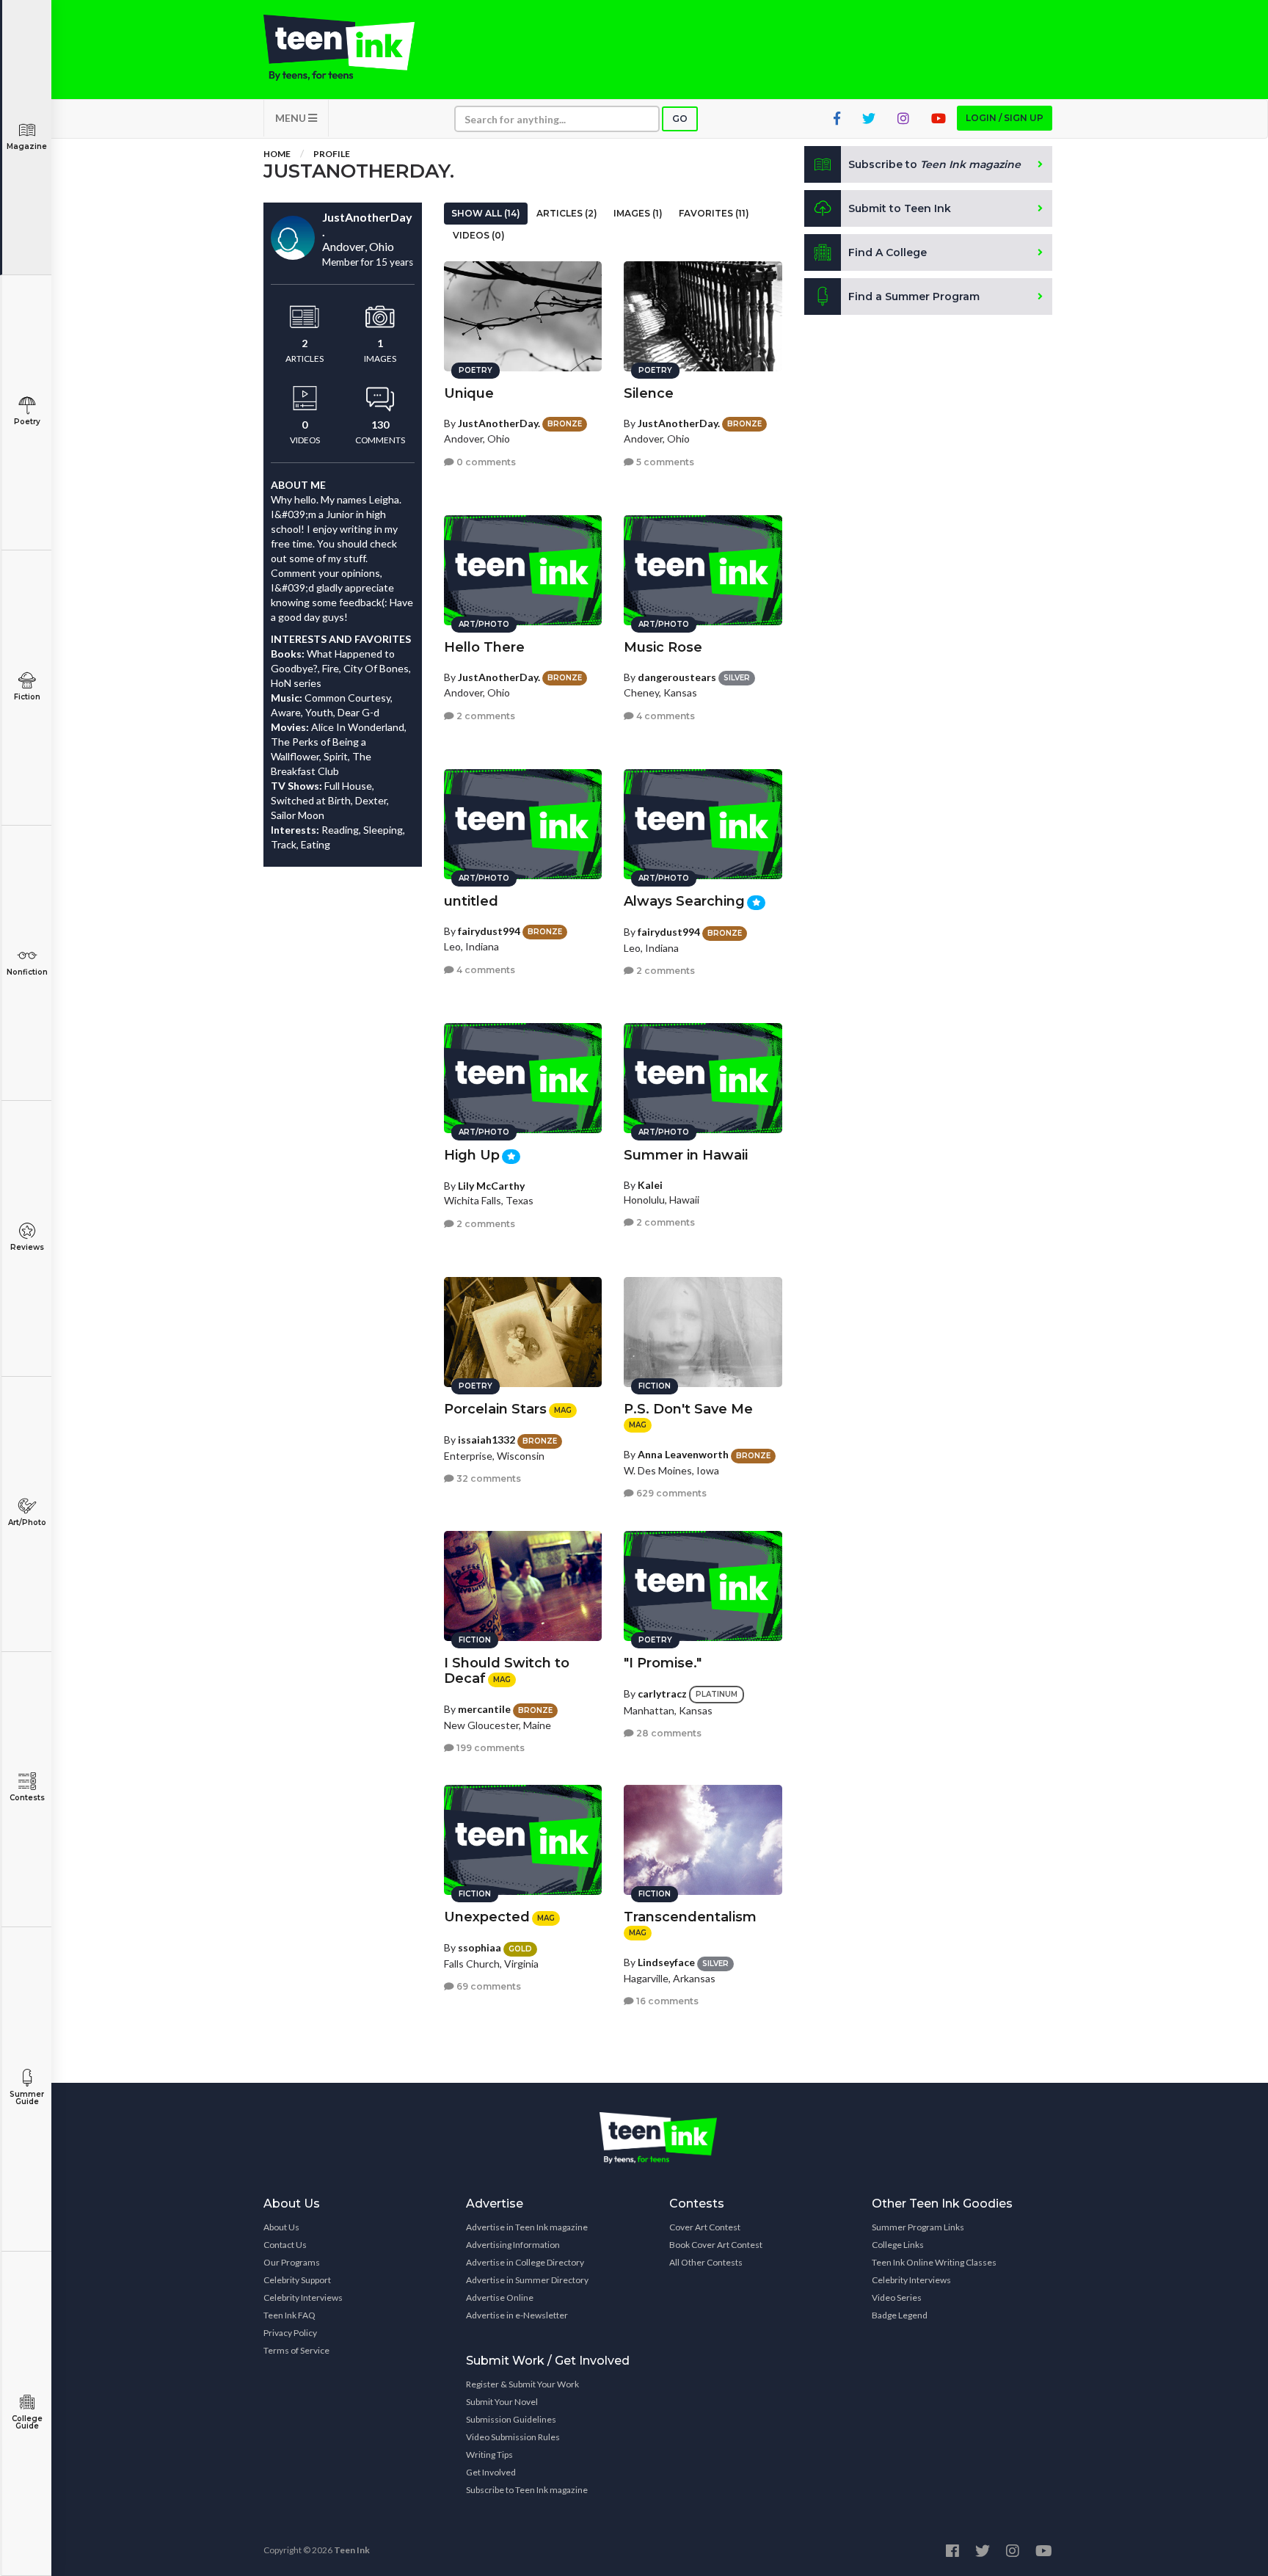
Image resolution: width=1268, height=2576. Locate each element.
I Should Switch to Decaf (507, 1671)
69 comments (488, 1986)
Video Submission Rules (513, 2437)
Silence (649, 393)
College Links (898, 2245)
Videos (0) (479, 235)
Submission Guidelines (511, 2419)
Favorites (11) (714, 213)
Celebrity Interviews (303, 2297)
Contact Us (285, 2245)
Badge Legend (900, 2315)
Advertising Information (513, 2245)
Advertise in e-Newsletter (517, 2315)
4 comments (664, 716)
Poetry (27, 422)
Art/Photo (27, 1522)
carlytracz (662, 1693)
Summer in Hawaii (686, 1155)
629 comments (670, 1493)
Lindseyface (666, 1962)
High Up (472, 1155)
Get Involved (491, 2472)
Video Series (897, 2297)
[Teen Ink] (354, 48)
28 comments (668, 1733)
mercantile (484, 1709)
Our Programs (292, 2262)
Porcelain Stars (495, 1409)
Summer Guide (27, 2098)
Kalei (650, 1185)
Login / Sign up (1005, 118)
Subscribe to (934, 164)
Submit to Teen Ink (900, 208)
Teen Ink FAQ (289, 2315)
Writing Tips (489, 2455)
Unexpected (487, 1917)
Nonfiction (27, 972)
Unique (469, 393)
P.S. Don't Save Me (688, 1409)
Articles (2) (567, 213)
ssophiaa (480, 1947)
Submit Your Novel (502, 2402)
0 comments (485, 462)
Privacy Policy (290, 2333)
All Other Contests (706, 2262)
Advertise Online (500, 2297)
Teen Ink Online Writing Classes (934, 2262)
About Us (281, 2227)
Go (680, 119)
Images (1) (638, 213)
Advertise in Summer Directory (527, 2280)
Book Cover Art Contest (716, 2245)
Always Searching (684, 901)
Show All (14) (486, 213)
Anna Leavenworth (683, 1454)
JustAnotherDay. (499, 423)
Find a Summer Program (914, 296)
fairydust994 (489, 931)
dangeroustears (677, 677)
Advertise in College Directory (525, 2262)
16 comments (666, 2001)
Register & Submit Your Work (522, 2384)
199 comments (489, 1748)
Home (277, 154)
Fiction (27, 697)
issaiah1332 (487, 1440)
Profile (332, 154)
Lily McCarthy (491, 1186)
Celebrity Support (297, 2280)
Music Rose (663, 647)
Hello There (484, 647)
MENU (292, 118)
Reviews (27, 1247)
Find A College (888, 252)
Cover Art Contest (705, 2227)
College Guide (27, 2422)
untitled (471, 901)
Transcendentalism (690, 1917)
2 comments (485, 716)
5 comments (664, 462)
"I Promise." (663, 1663)
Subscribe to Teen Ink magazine (527, 2490)
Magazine (27, 146)
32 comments (488, 1478)
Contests (27, 1798)
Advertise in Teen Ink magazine (527, 2227)
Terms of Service (296, 2350)
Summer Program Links (918, 2227)
